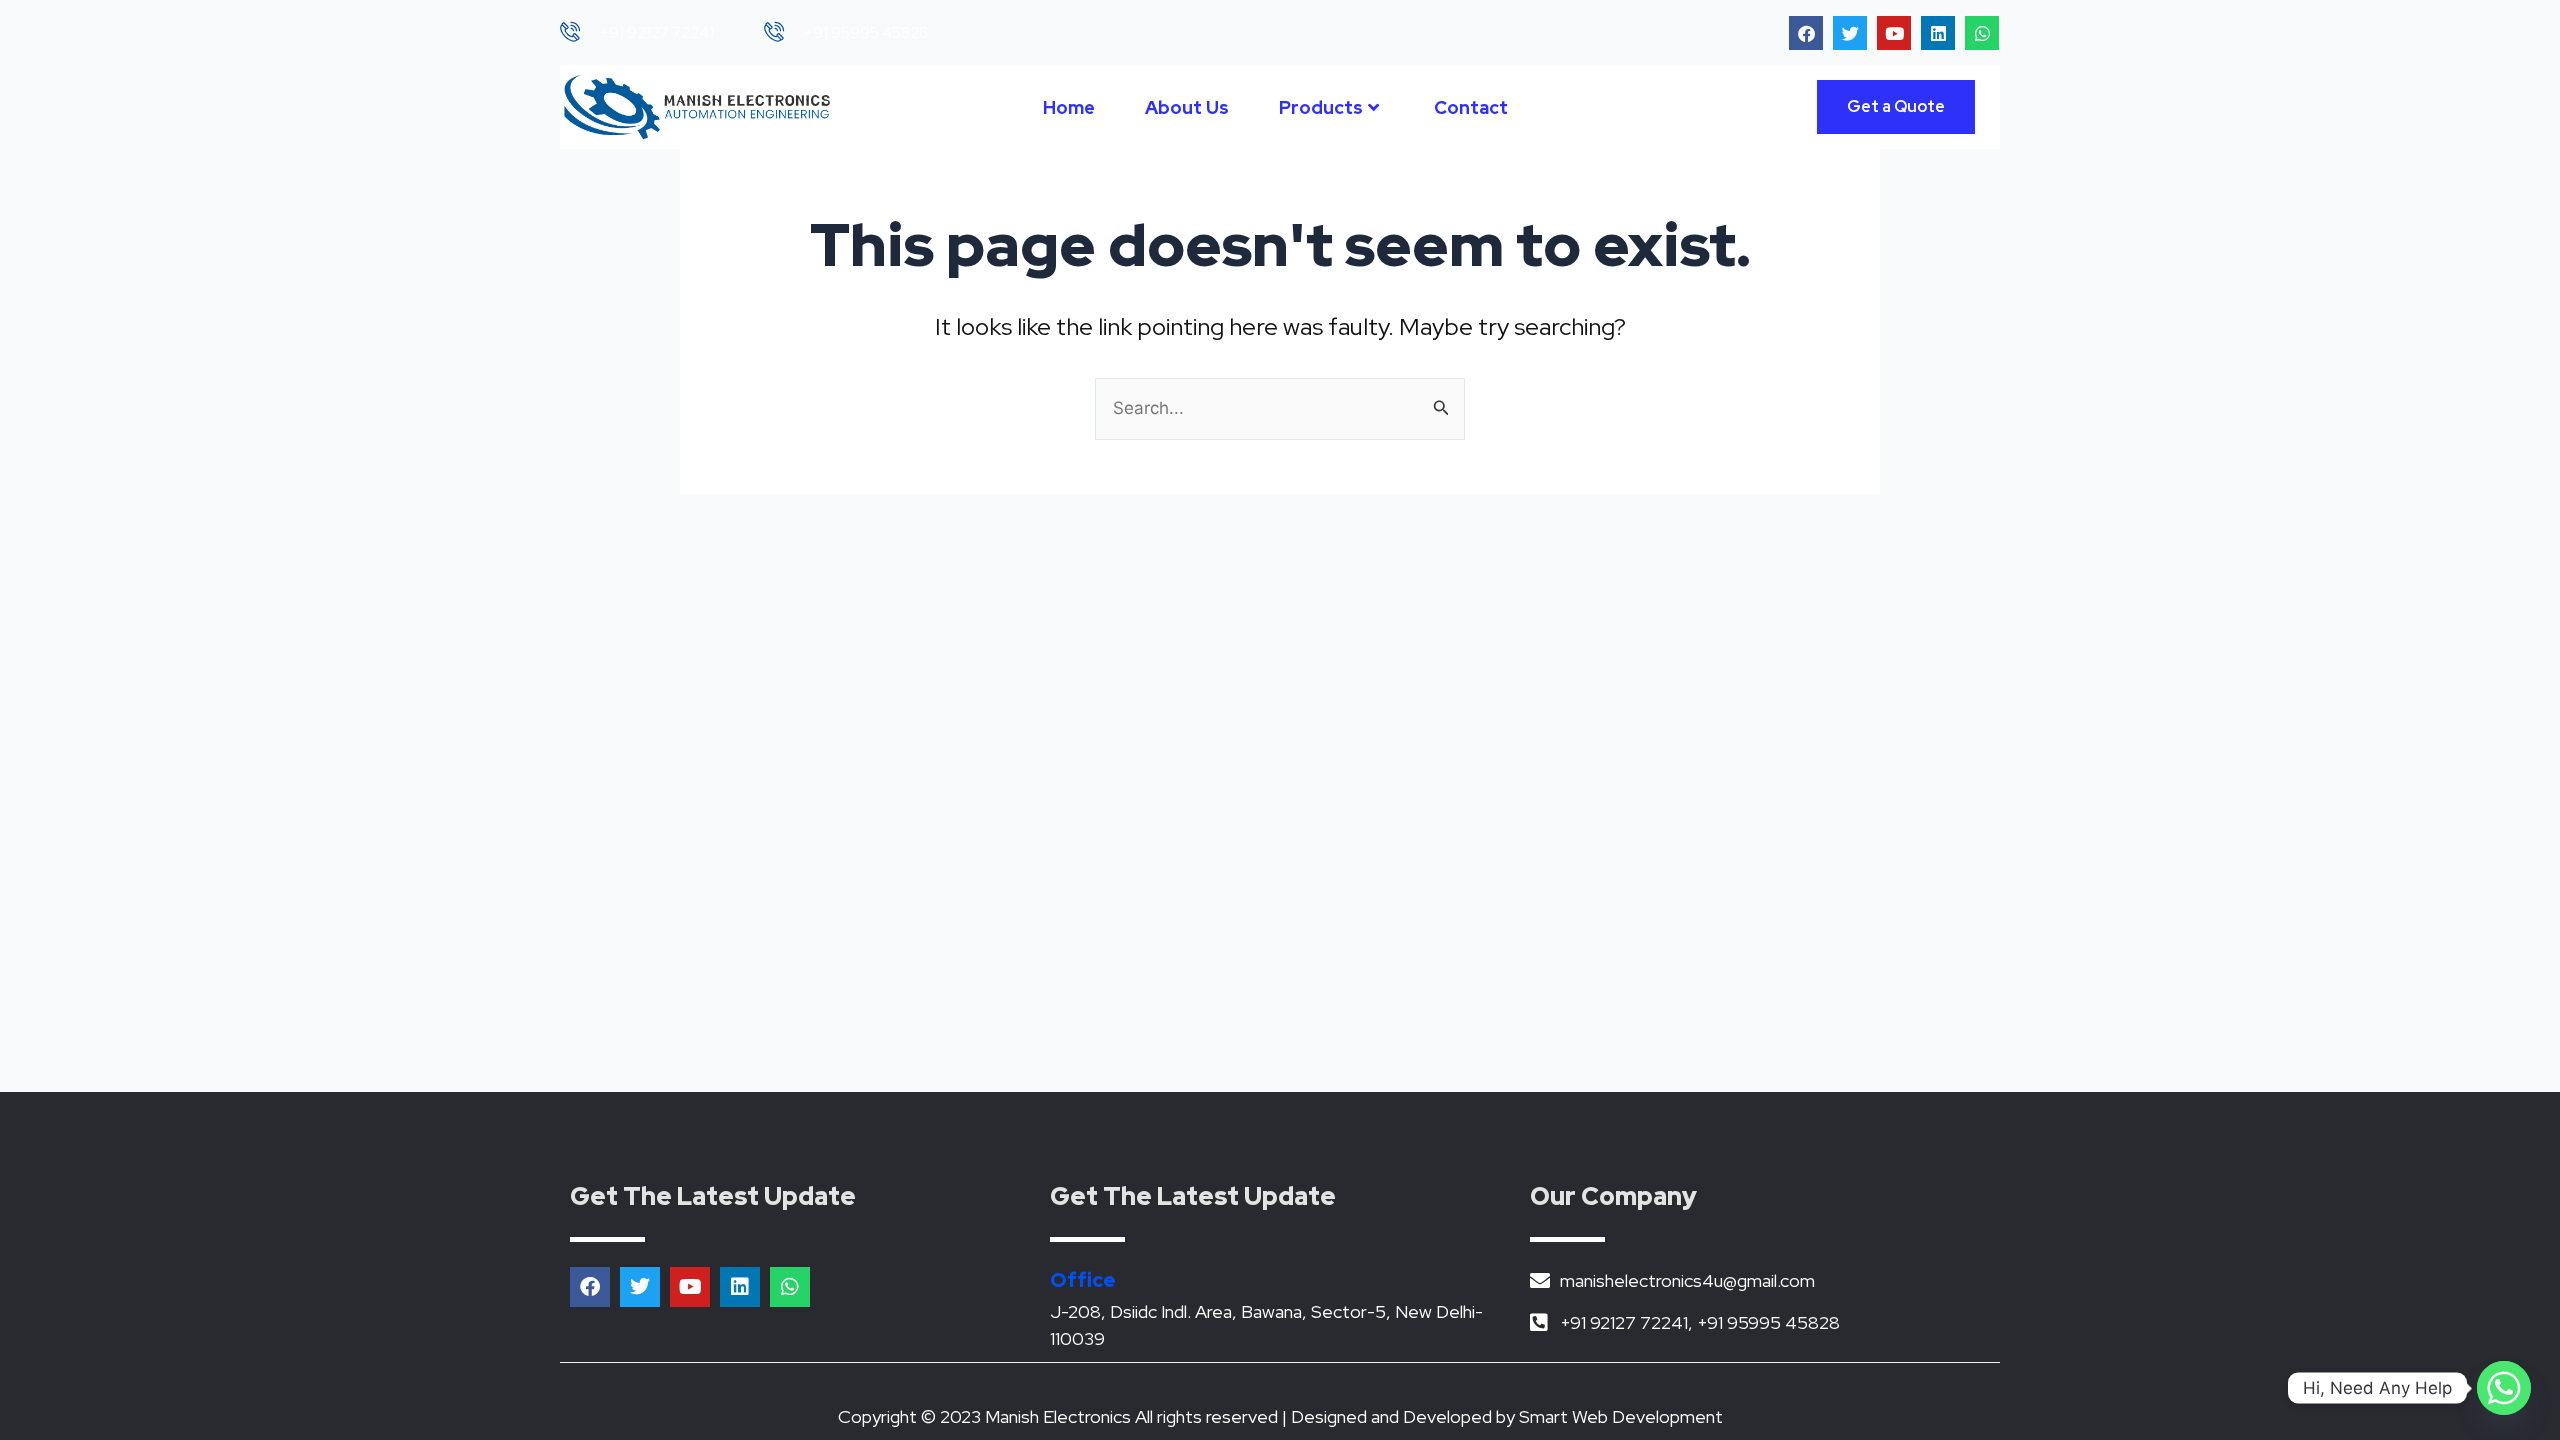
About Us (1187, 107)
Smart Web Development (1621, 1416)
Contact (1471, 107)
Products (1321, 107)
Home (1069, 107)
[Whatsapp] (2504, 1388)
